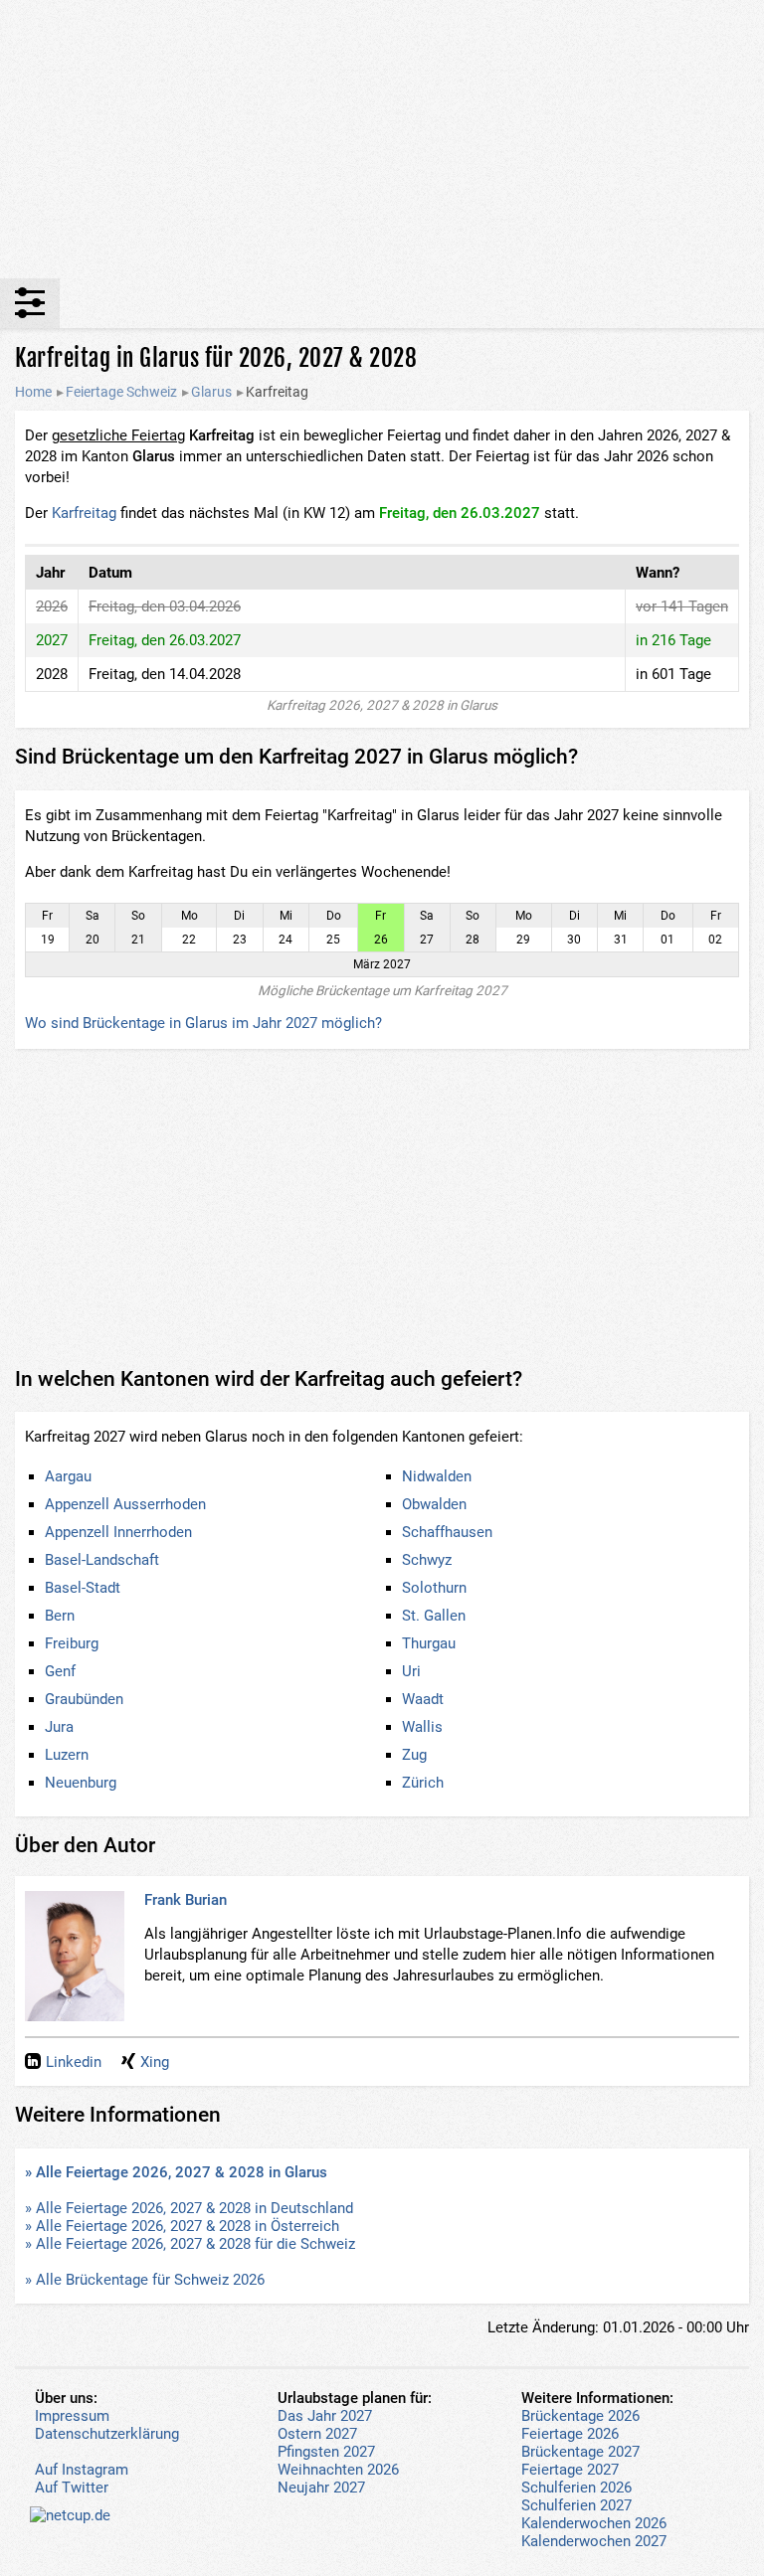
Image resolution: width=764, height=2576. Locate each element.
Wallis (422, 1727)
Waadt (423, 1699)
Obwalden (434, 1504)
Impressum (72, 2416)
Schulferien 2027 (576, 2505)
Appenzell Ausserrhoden (125, 1504)
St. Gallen (434, 1616)
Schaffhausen (447, 1532)
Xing (155, 2062)
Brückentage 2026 (580, 2416)
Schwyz (427, 1560)
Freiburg (72, 1643)
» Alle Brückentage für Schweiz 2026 (145, 2280)
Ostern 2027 (317, 2434)
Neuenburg (81, 1783)
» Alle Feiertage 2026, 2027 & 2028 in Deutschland (189, 2208)
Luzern (67, 1755)
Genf (60, 1671)
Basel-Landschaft (102, 1560)
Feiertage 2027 (570, 2470)
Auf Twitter (72, 2488)
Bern (60, 1616)
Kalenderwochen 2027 (594, 2541)
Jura (59, 1727)
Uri (411, 1671)
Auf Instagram (82, 2470)
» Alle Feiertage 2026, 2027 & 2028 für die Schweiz (190, 2244)
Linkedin (74, 2062)
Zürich (423, 1783)
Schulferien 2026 (576, 2488)
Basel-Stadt (83, 1588)
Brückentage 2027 (580, 2452)
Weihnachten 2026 (338, 2470)
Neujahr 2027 (321, 2488)
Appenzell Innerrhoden (118, 1532)
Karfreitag (84, 513)
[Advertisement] (382, 139)
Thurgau (429, 1643)
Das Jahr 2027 (325, 2416)
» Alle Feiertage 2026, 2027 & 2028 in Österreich (182, 2226)
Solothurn (434, 1588)
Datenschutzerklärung (107, 2434)
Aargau (68, 1476)
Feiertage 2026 (570, 2434)
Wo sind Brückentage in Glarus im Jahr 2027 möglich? (203, 1023)
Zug (414, 1755)
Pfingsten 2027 (326, 2452)
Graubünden (84, 1699)
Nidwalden (437, 1476)
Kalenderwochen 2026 (594, 2523)
